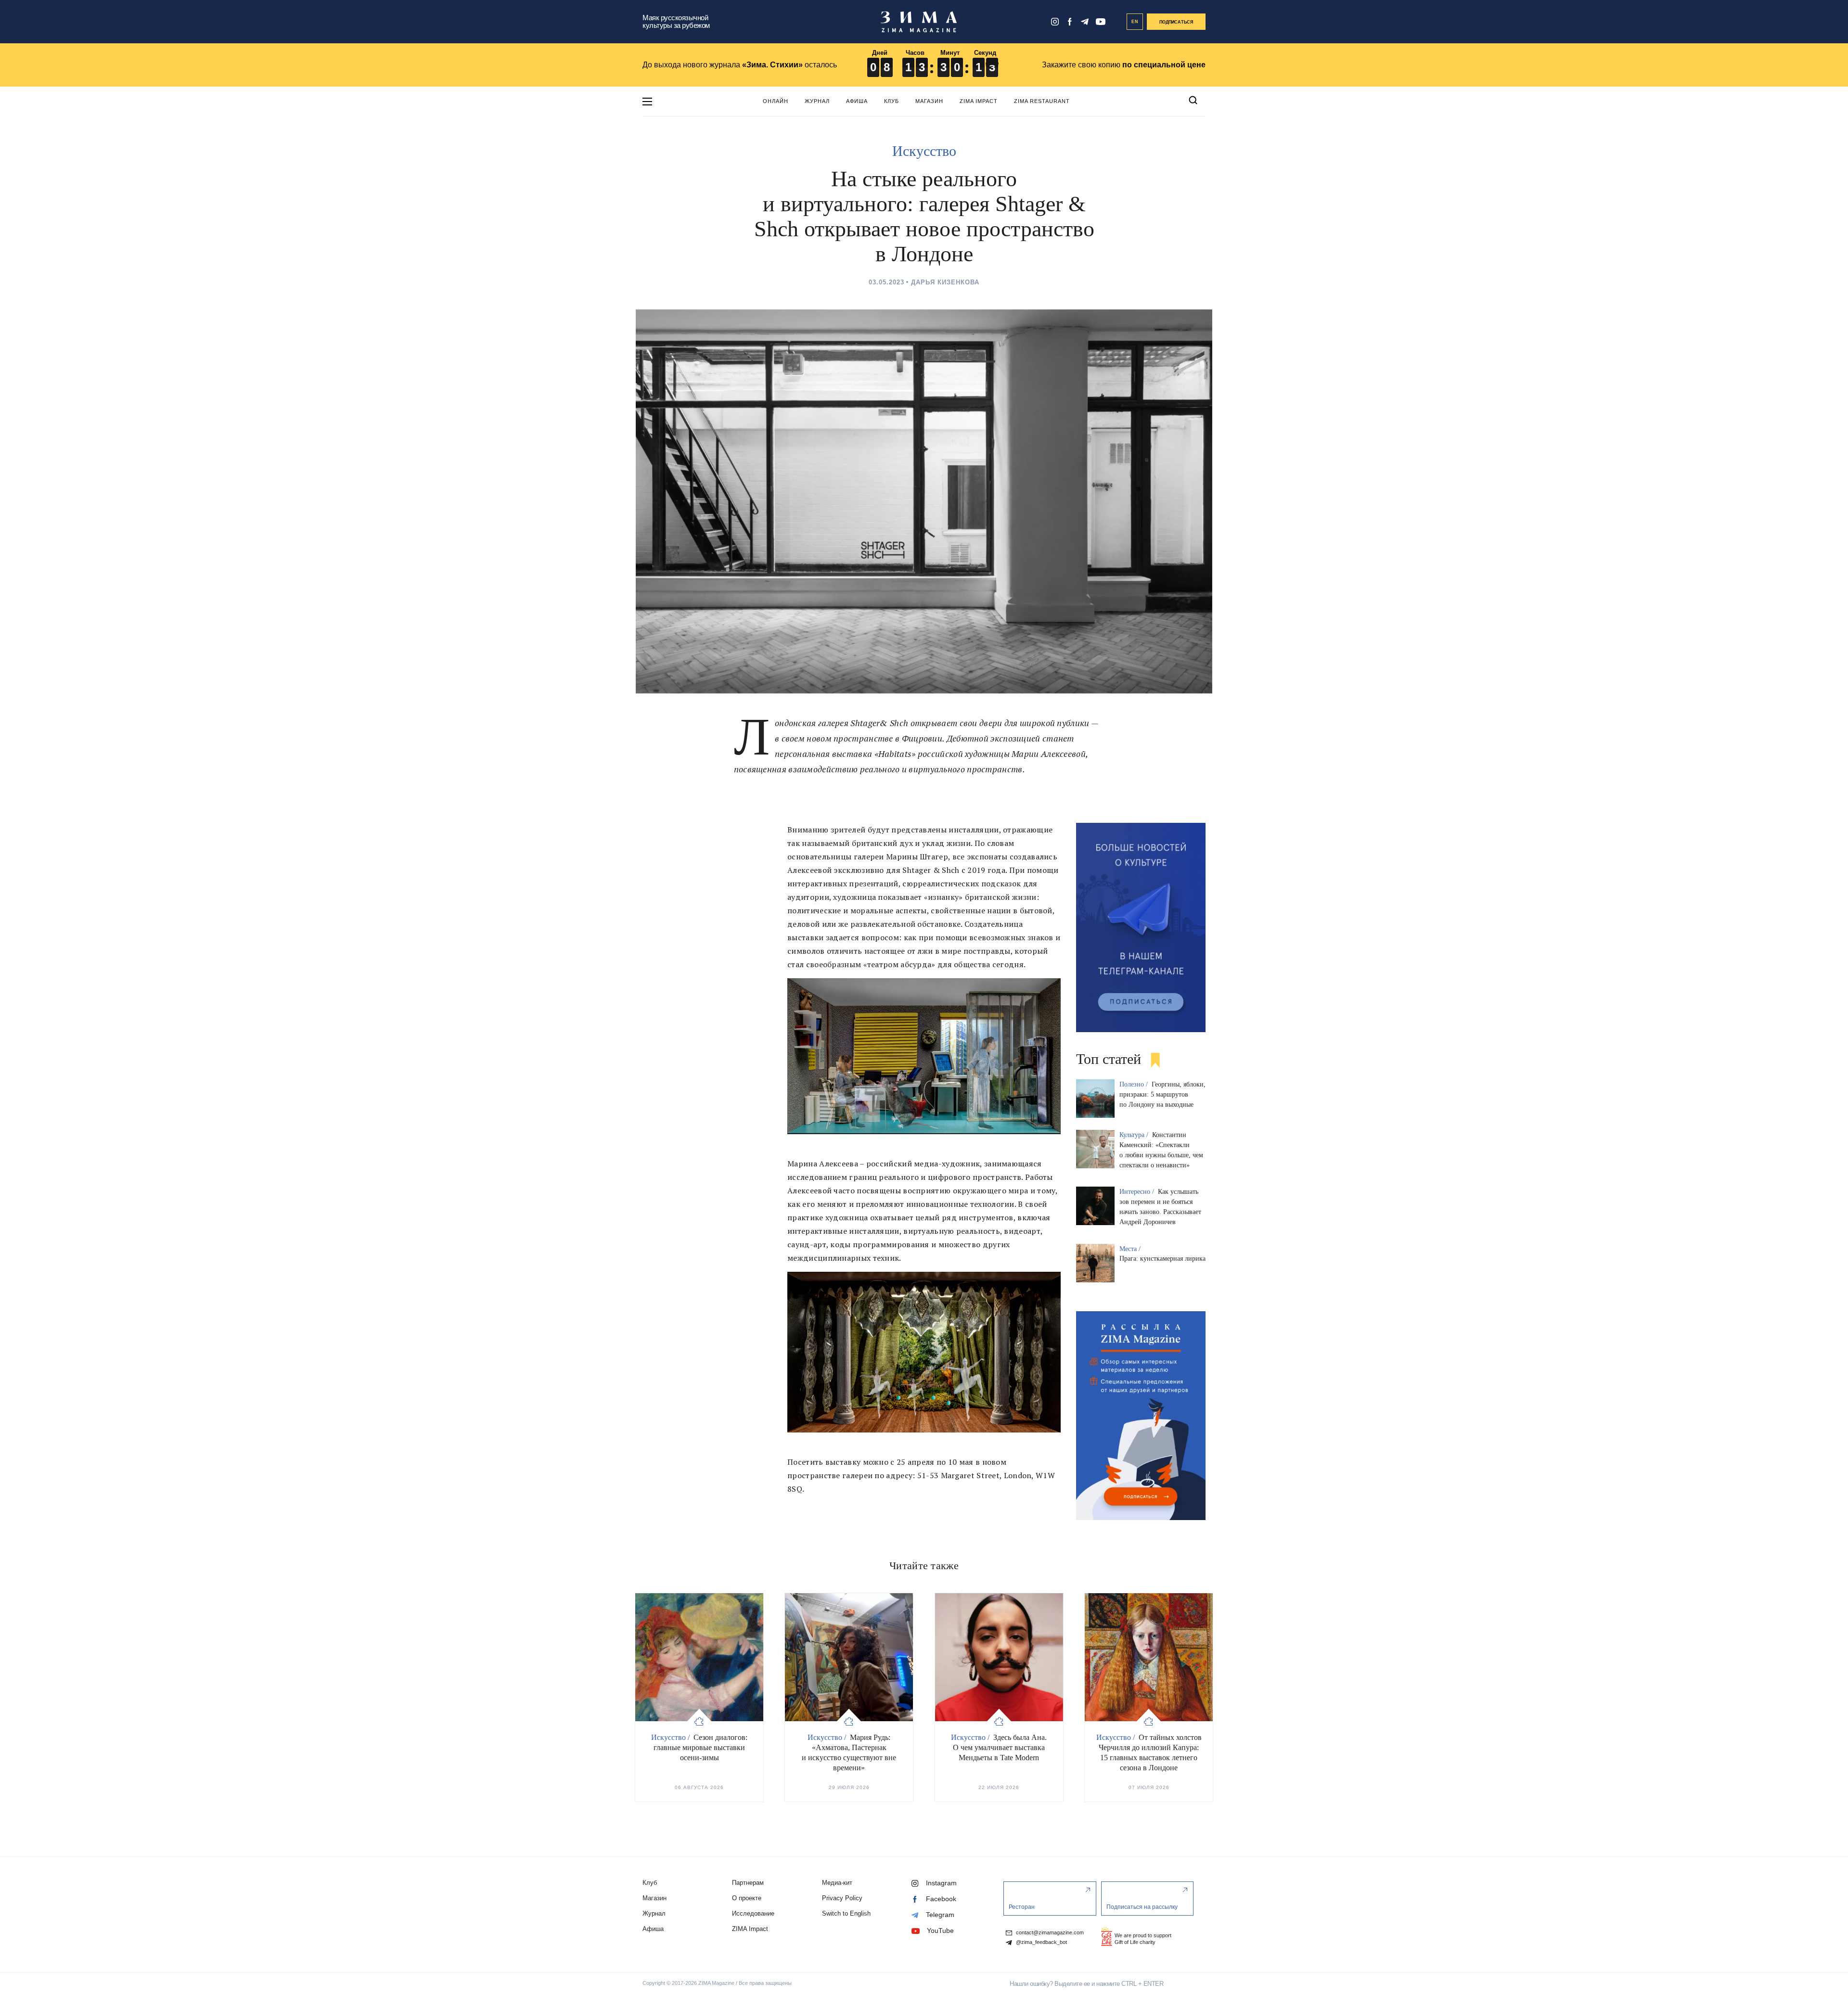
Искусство (924, 151)
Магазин (929, 101)
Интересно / (1138, 1192)
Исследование (753, 1913)
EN (1135, 22)
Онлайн (776, 101)
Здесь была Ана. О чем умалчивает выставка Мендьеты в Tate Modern (1000, 1747)
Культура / (1135, 1135)
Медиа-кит (837, 1883)
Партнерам (748, 1883)
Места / (1131, 1249)
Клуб (892, 101)
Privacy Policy (842, 1898)
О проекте (747, 1898)
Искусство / (671, 1737)
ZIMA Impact (979, 101)
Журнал (817, 101)
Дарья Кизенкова (945, 282)
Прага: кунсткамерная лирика (1162, 1259)
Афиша (857, 101)
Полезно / (1135, 1084)
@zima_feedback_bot (1041, 1942)
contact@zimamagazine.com (1049, 1933)
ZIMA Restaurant (1042, 101)
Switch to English (846, 1913)
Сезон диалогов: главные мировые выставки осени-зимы (700, 1747)
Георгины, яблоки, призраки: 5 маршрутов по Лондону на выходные (1162, 1094)
